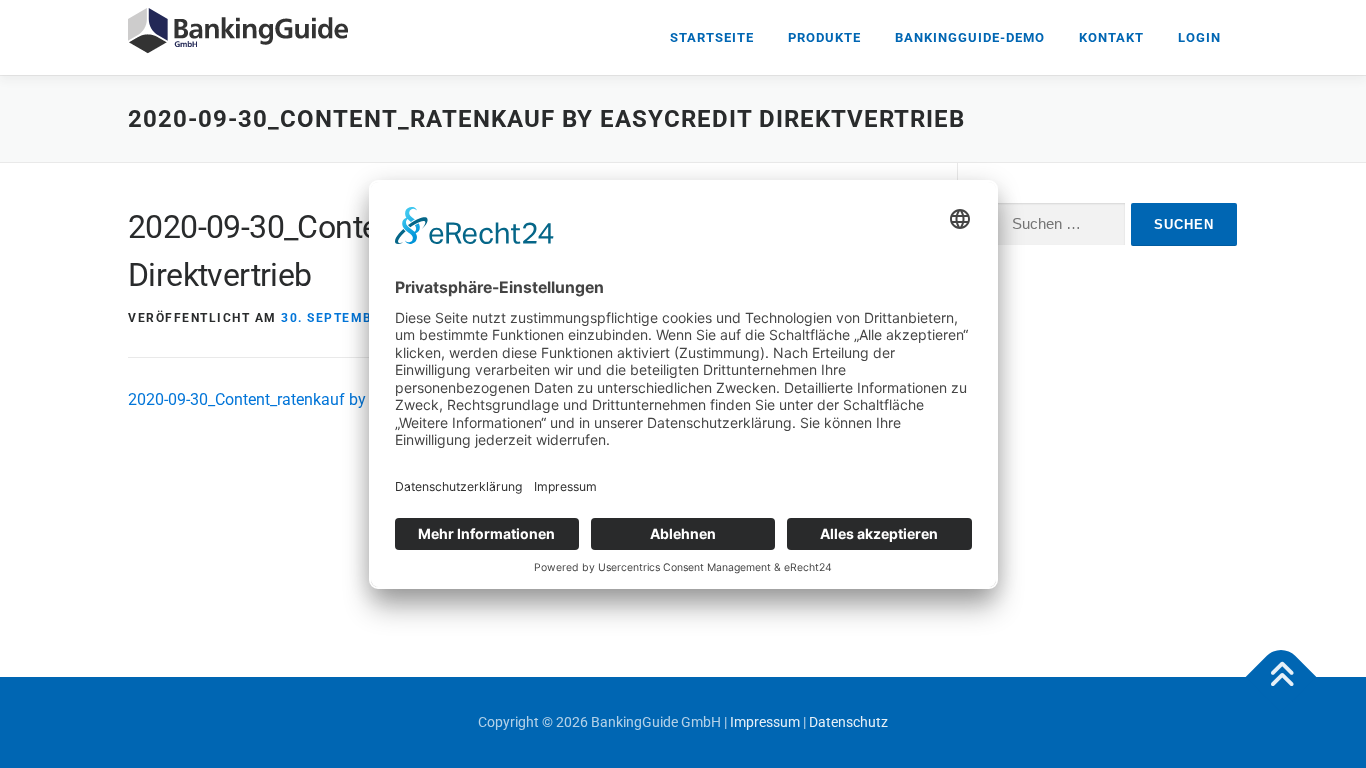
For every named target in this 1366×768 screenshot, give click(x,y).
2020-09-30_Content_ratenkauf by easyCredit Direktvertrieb (334, 399)
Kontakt (1111, 37)
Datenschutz (848, 722)
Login (1199, 37)
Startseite (712, 37)
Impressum (765, 722)
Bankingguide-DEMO (970, 37)
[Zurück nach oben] (1281, 677)
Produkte (824, 37)
